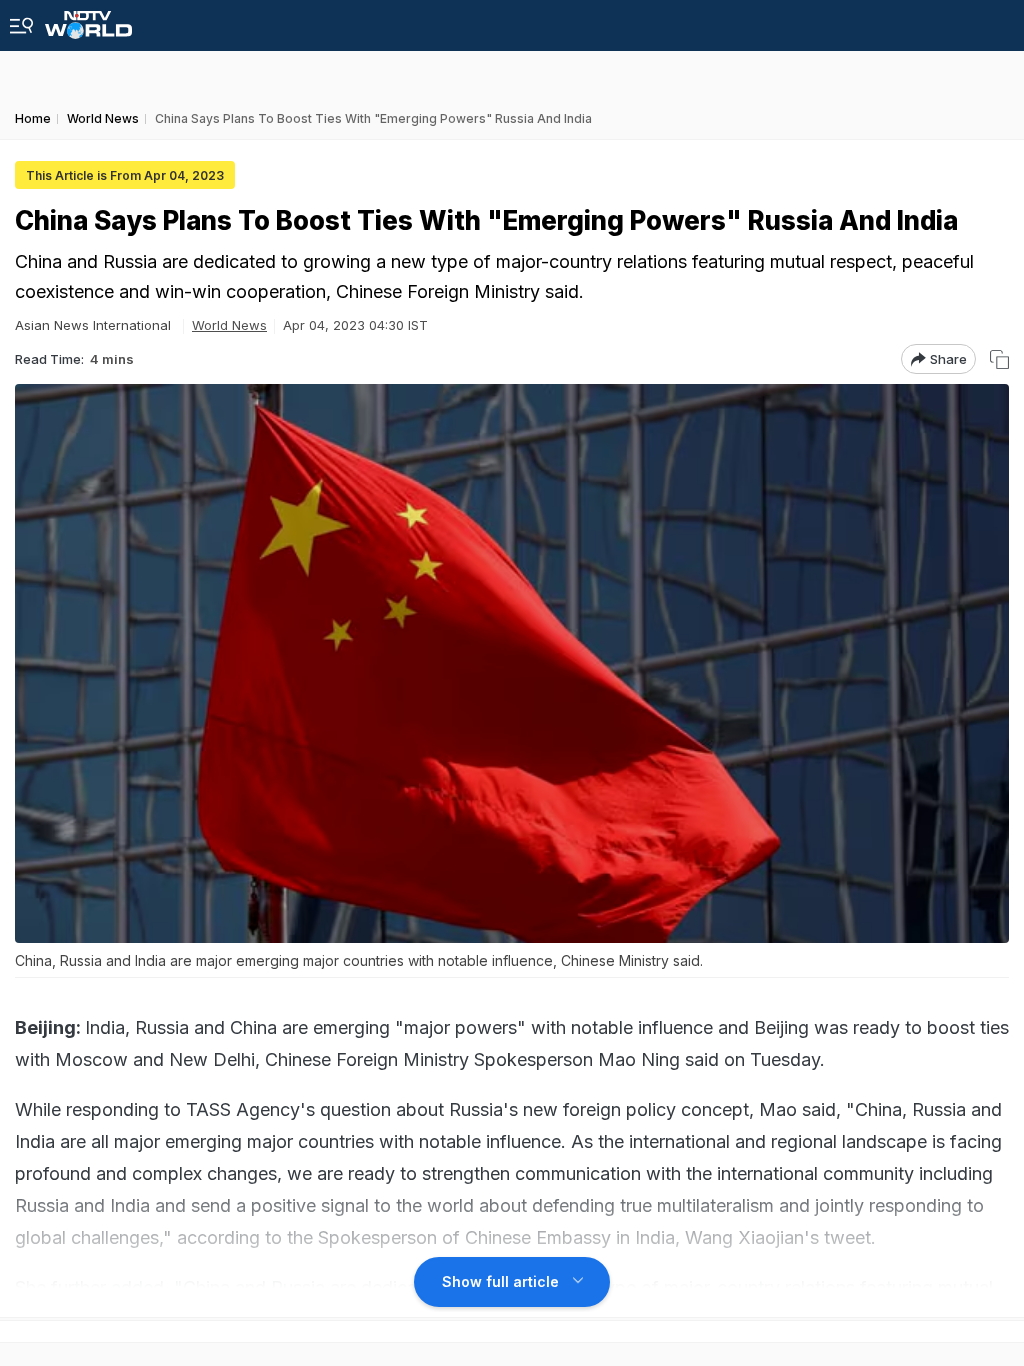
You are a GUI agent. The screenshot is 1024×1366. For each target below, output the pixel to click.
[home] (88, 19)
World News (229, 325)
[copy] (999, 359)
